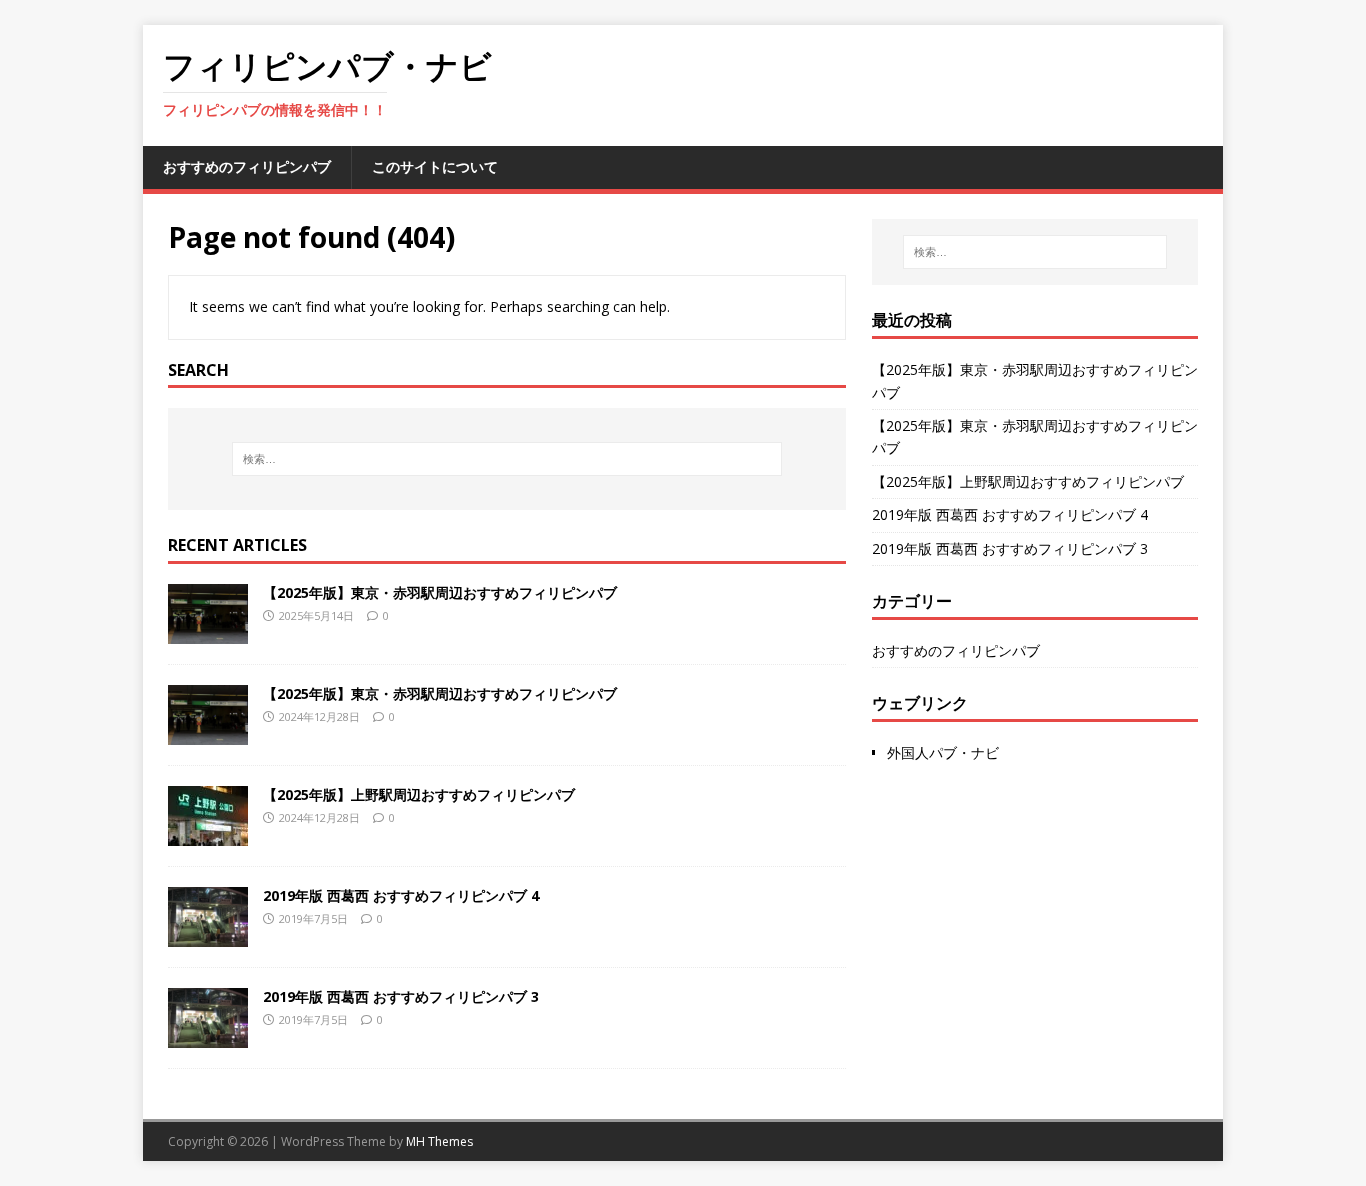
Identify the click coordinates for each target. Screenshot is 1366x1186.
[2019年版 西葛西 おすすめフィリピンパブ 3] (208, 1036)
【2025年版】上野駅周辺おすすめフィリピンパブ (419, 794)
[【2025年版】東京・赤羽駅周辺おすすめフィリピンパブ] (208, 632)
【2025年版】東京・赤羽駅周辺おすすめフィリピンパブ (440, 592)
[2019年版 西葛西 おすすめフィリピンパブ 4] (208, 935)
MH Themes (439, 1141)
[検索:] (507, 459)
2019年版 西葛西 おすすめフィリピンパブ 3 (401, 996)
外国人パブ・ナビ (943, 752)
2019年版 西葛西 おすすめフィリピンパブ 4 (401, 895)
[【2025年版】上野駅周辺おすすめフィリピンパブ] (208, 834)
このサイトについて (435, 166)
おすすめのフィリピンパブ (247, 166)
